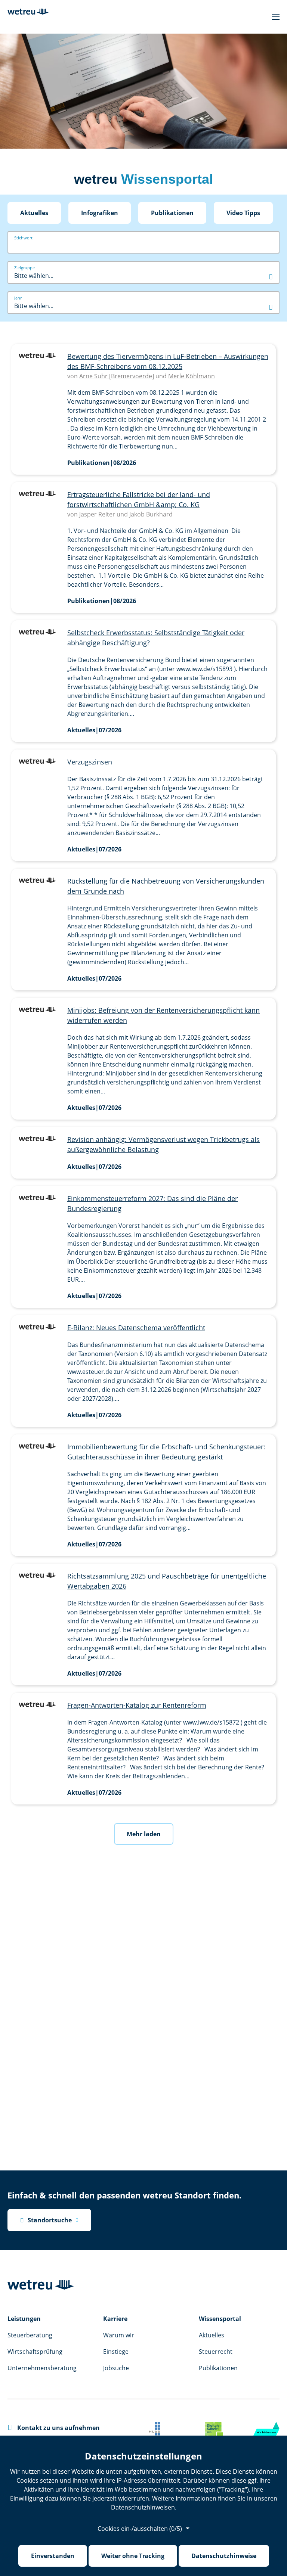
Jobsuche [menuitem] (116, 2368)
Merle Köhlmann (192, 376)
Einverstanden (53, 2556)
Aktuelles (34, 213)
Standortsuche (46, 2220)
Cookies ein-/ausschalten (140, 2529)
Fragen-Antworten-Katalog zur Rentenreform (137, 1705)
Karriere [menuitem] (115, 2319)
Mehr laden (144, 1834)
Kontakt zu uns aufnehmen (54, 2428)
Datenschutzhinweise (224, 2556)
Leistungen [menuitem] (24, 2319)
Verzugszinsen (90, 762)
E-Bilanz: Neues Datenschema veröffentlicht (136, 1328)
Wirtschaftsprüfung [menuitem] (35, 2352)
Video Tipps (243, 213)
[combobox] (143, 276)
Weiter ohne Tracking (133, 2556)
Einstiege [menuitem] (116, 2352)
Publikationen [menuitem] (218, 2368)
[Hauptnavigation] (276, 17)
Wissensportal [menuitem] (220, 2319)
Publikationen (172, 213)
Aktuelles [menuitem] (212, 2335)
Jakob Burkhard (151, 514)
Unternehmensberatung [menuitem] (42, 2368)
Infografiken (100, 213)
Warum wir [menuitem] (119, 2335)
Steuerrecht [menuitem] (216, 2352)
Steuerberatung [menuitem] (30, 2335)
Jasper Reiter (97, 514)
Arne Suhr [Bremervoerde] (117, 376)
